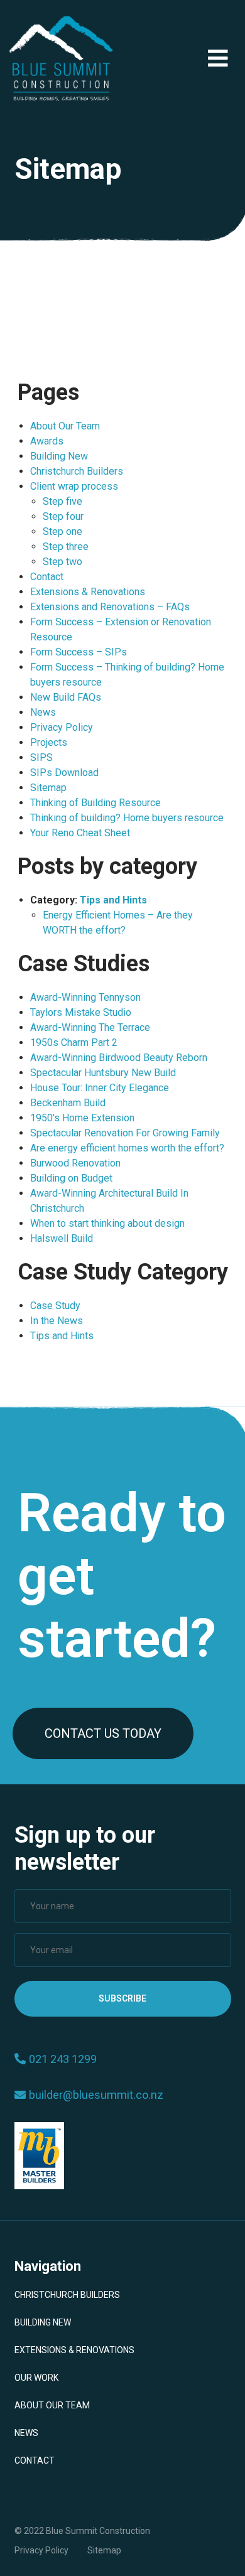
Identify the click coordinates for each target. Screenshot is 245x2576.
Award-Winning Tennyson (85, 997)
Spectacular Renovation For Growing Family (125, 1133)
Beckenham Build (68, 1103)
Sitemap (48, 788)
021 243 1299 (63, 2059)
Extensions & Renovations (88, 592)
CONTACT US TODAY (103, 1733)
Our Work (36, 2378)
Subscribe (122, 1998)
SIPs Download (64, 773)
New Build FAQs (66, 697)
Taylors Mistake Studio (81, 1012)
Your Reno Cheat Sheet (80, 833)
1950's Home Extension (82, 1118)
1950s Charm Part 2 (74, 1043)
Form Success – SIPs (79, 652)
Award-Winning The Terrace (90, 1027)
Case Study (55, 1306)
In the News (57, 1321)
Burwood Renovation (75, 1163)
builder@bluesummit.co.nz (96, 2095)
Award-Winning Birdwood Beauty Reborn (119, 1058)
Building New (59, 456)
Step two (63, 562)
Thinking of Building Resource (95, 803)
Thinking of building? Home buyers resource (127, 818)
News (43, 712)
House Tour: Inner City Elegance (100, 1088)
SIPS (41, 757)
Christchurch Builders (77, 471)
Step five (63, 501)
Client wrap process (74, 486)
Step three (66, 547)
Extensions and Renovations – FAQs (110, 607)
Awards (47, 441)
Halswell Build (62, 1238)
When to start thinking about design (107, 1223)
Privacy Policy (62, 727)
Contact (47, 577)
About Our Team (65, 426)
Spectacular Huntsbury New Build (103, 1073)
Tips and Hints (113, 900)
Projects (49, 742)
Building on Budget (71, 1178)
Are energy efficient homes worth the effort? (127, 1148)
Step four (63, 516)
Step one (63, 531)
